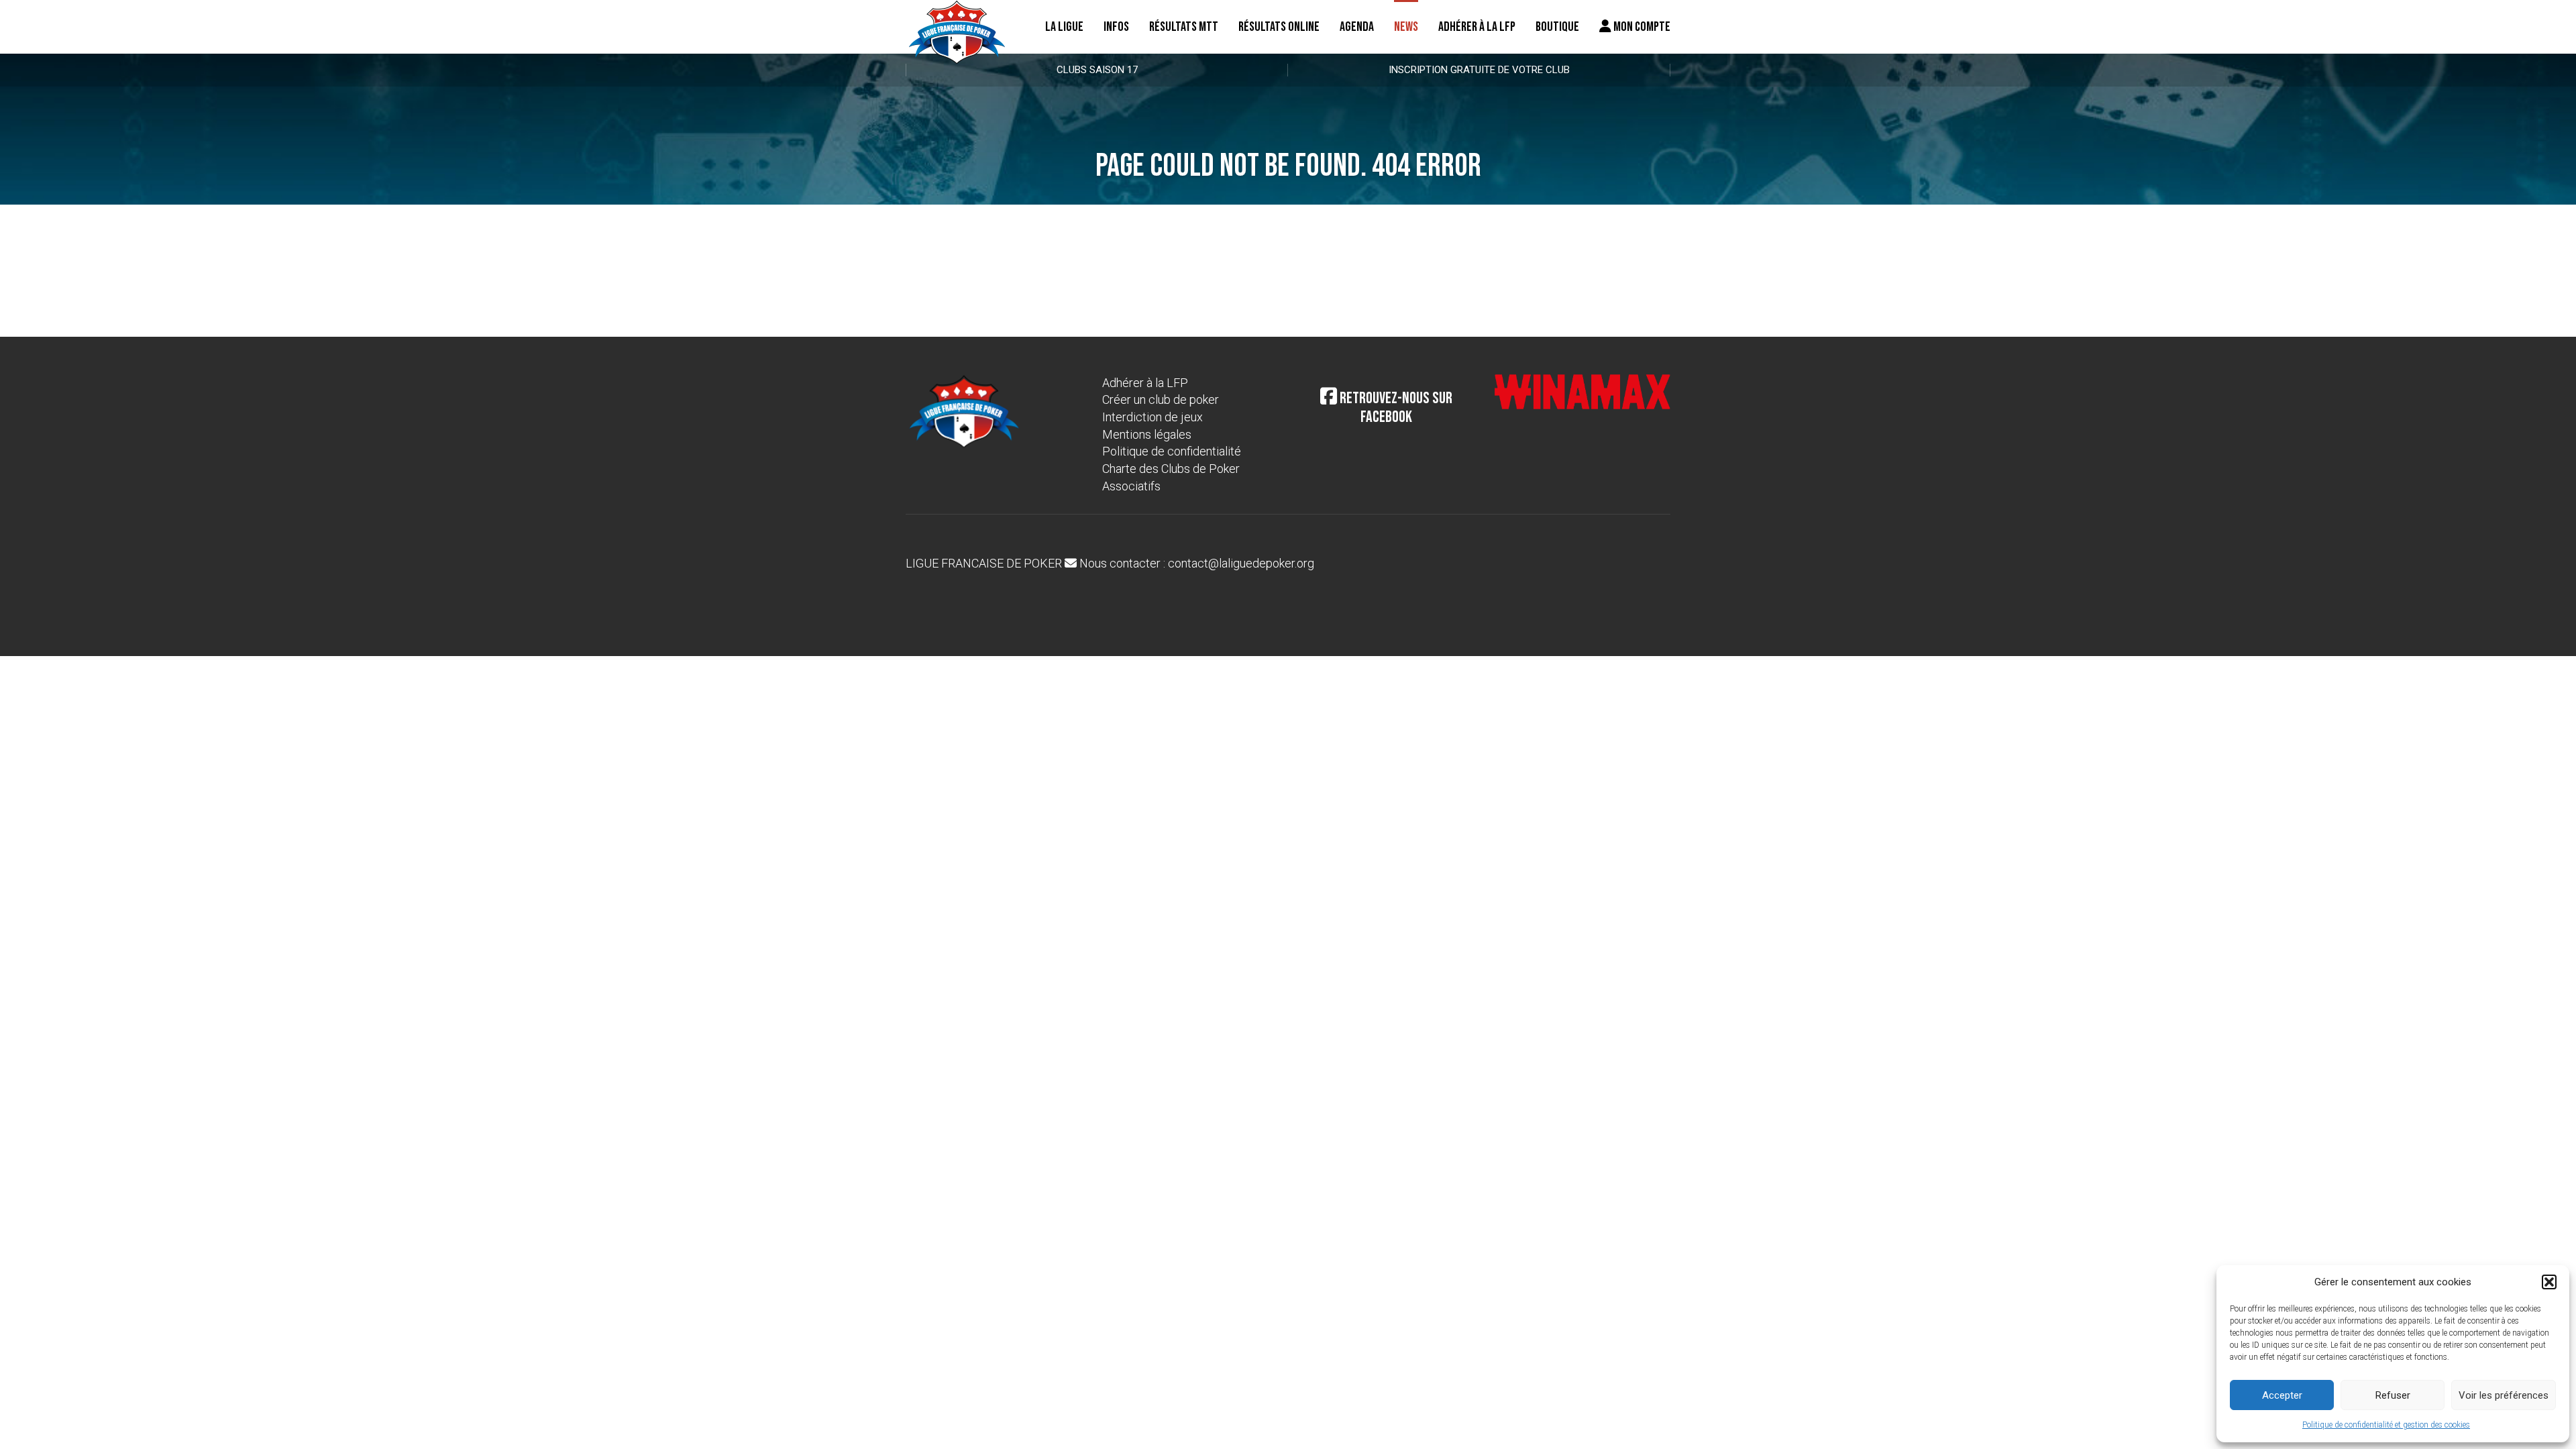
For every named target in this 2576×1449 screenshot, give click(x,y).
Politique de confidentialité (1172, 451)
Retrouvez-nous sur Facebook (1395, 408)
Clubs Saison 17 (1097, 70)
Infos (1116, 27)
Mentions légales (1147, 434)
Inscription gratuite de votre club (1479, 70)
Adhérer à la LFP (1477, 27)
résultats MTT (1184, 27)
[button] (2549, 1282)
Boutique (1557, 27)
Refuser (2393, 1395)
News (1406, 27)
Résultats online (1279, 27)
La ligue (1064, 27)
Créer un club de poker (1161, 399)
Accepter (2282, 1395)
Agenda (1357, 27)
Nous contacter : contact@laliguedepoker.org (1195, 563)
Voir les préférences (2504, 1395)
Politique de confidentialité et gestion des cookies (2386, 1425)
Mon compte (1641, 27)
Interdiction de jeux (1152, 417)
